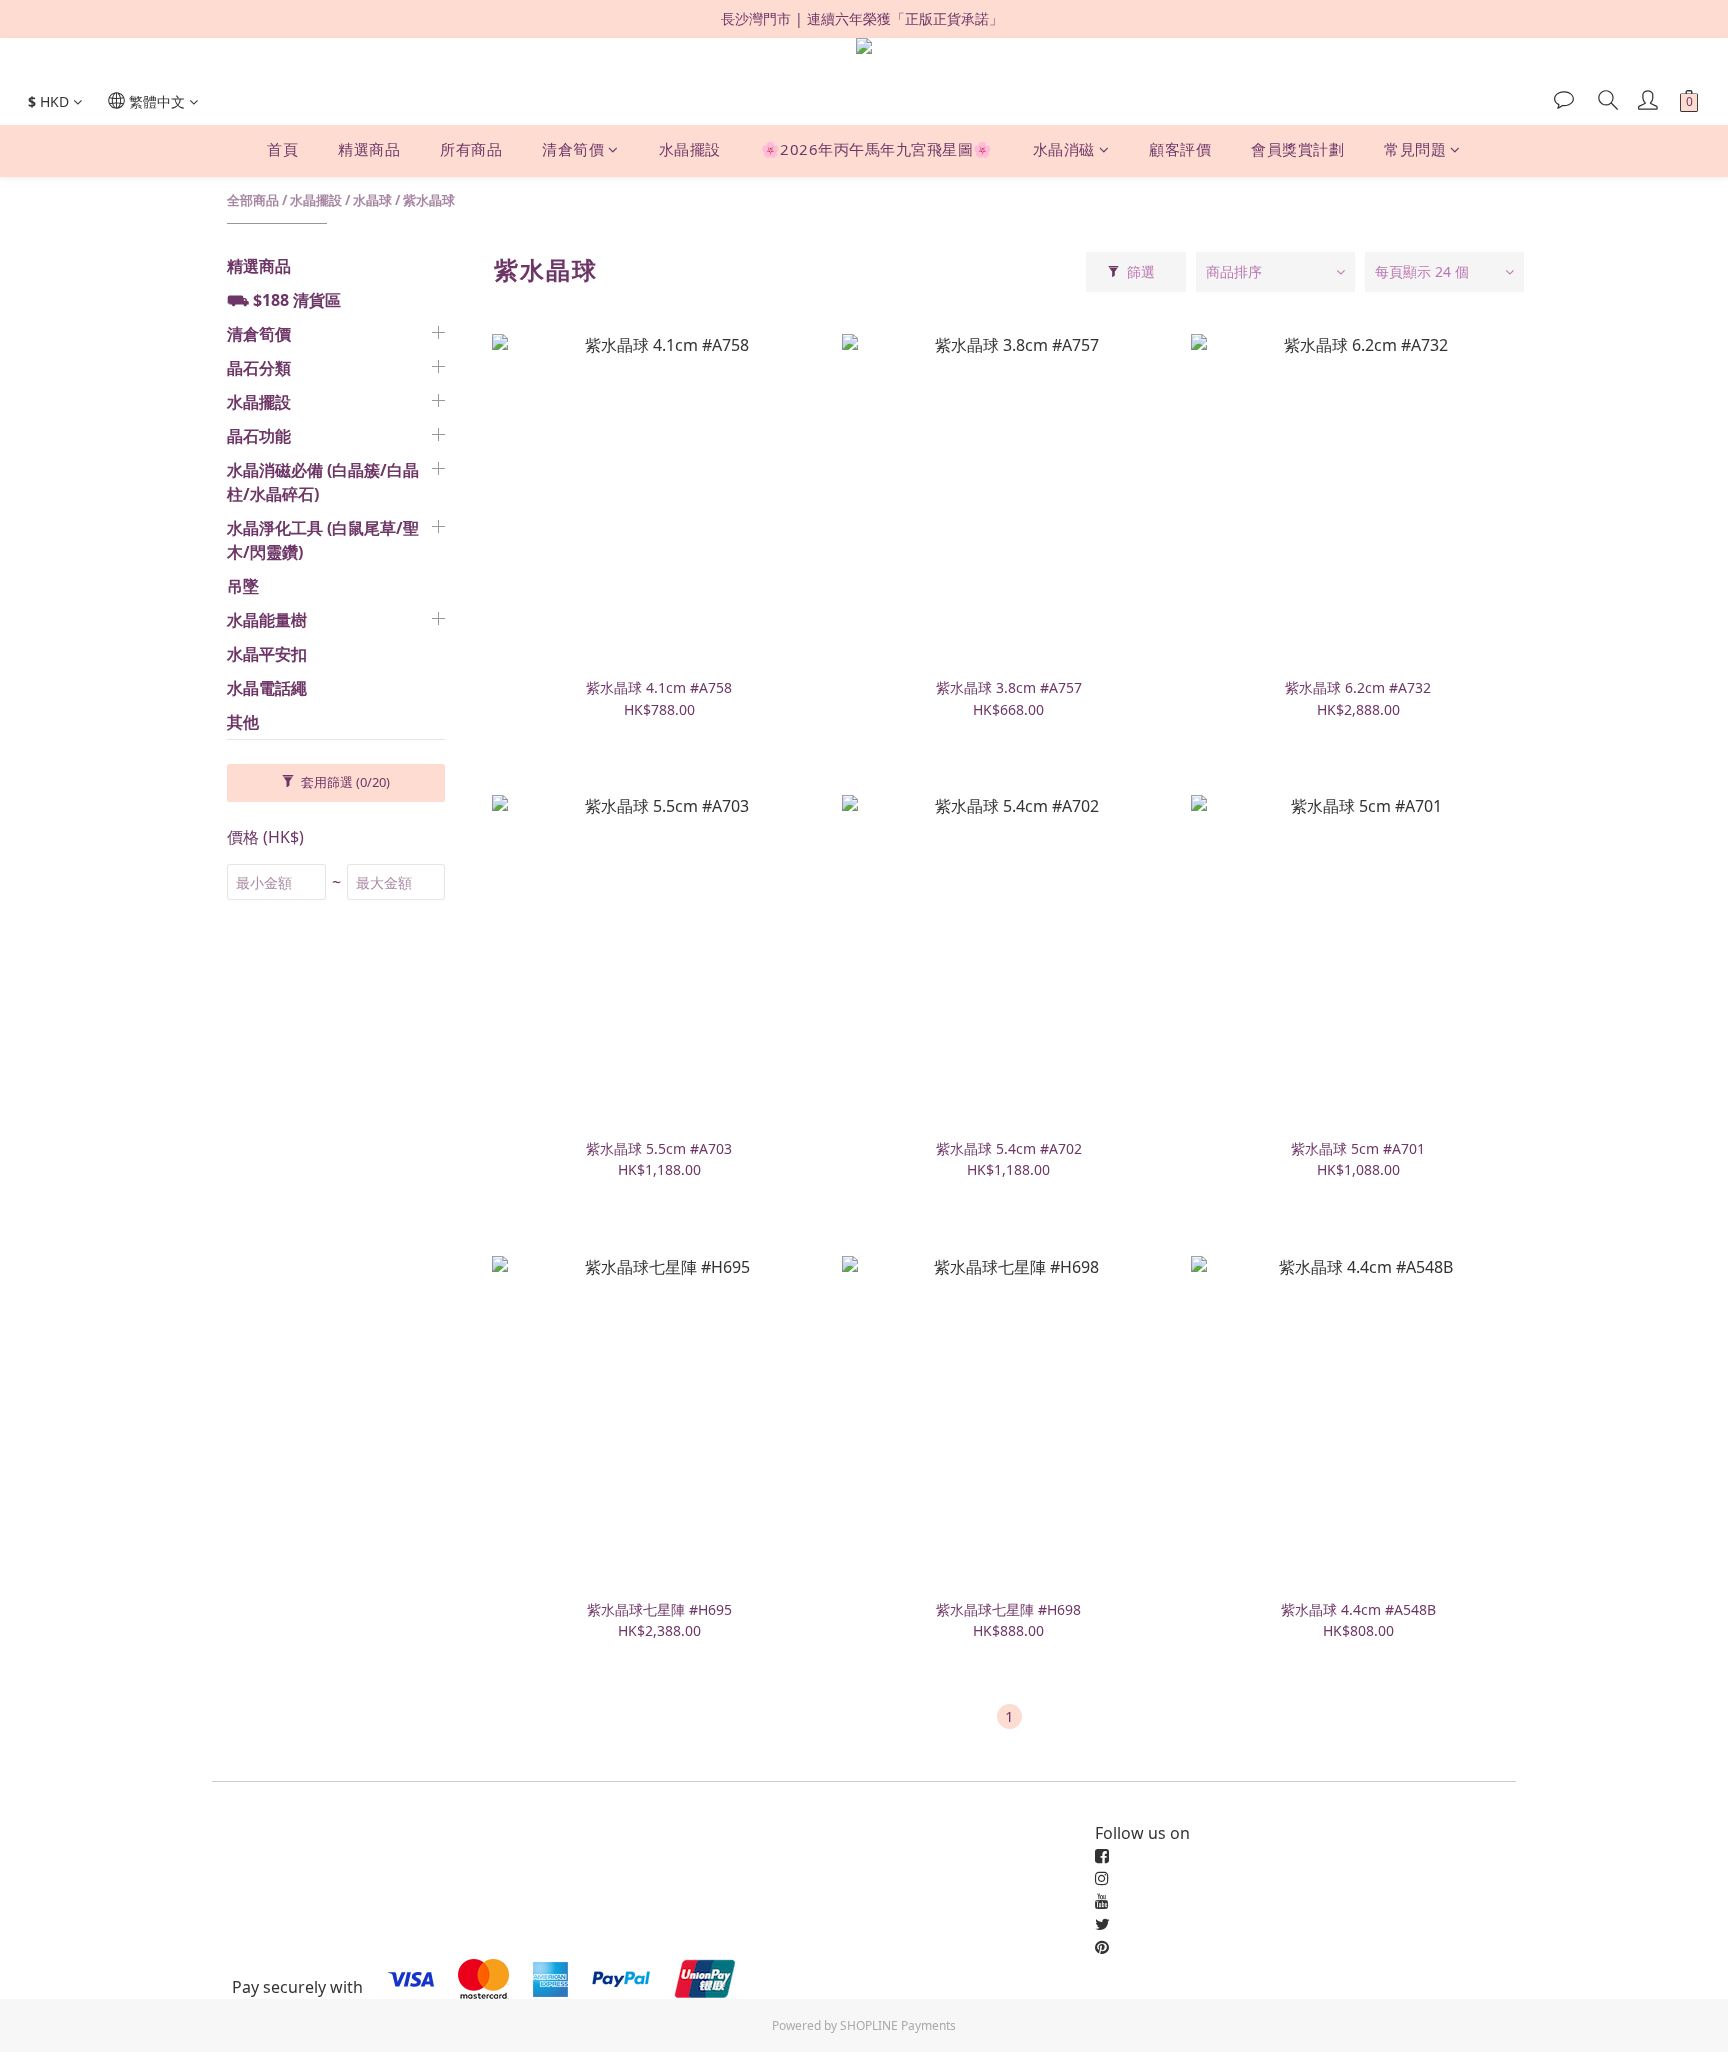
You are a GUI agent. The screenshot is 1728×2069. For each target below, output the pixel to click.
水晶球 (372, 200)
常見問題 (1415, 150)
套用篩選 (344, 782)
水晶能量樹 (267, 620)
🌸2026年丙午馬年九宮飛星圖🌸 (877, 150)
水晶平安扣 (267, 654)
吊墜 (243, 586)
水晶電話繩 (267, 688)
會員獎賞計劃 (1297, 150)
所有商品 (471, 150)
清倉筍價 (573, 150)
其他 (243, 722)
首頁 (282, 150)
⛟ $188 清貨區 (284, 300)
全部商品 (253, 200)
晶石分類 (259, 368)
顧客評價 (1180, 150)
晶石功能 (259, 436)
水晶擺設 (690, 150)
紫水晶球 (429, 200)
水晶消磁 (1064, 150)
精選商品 (369, 150)
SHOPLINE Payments (898, 2025)
